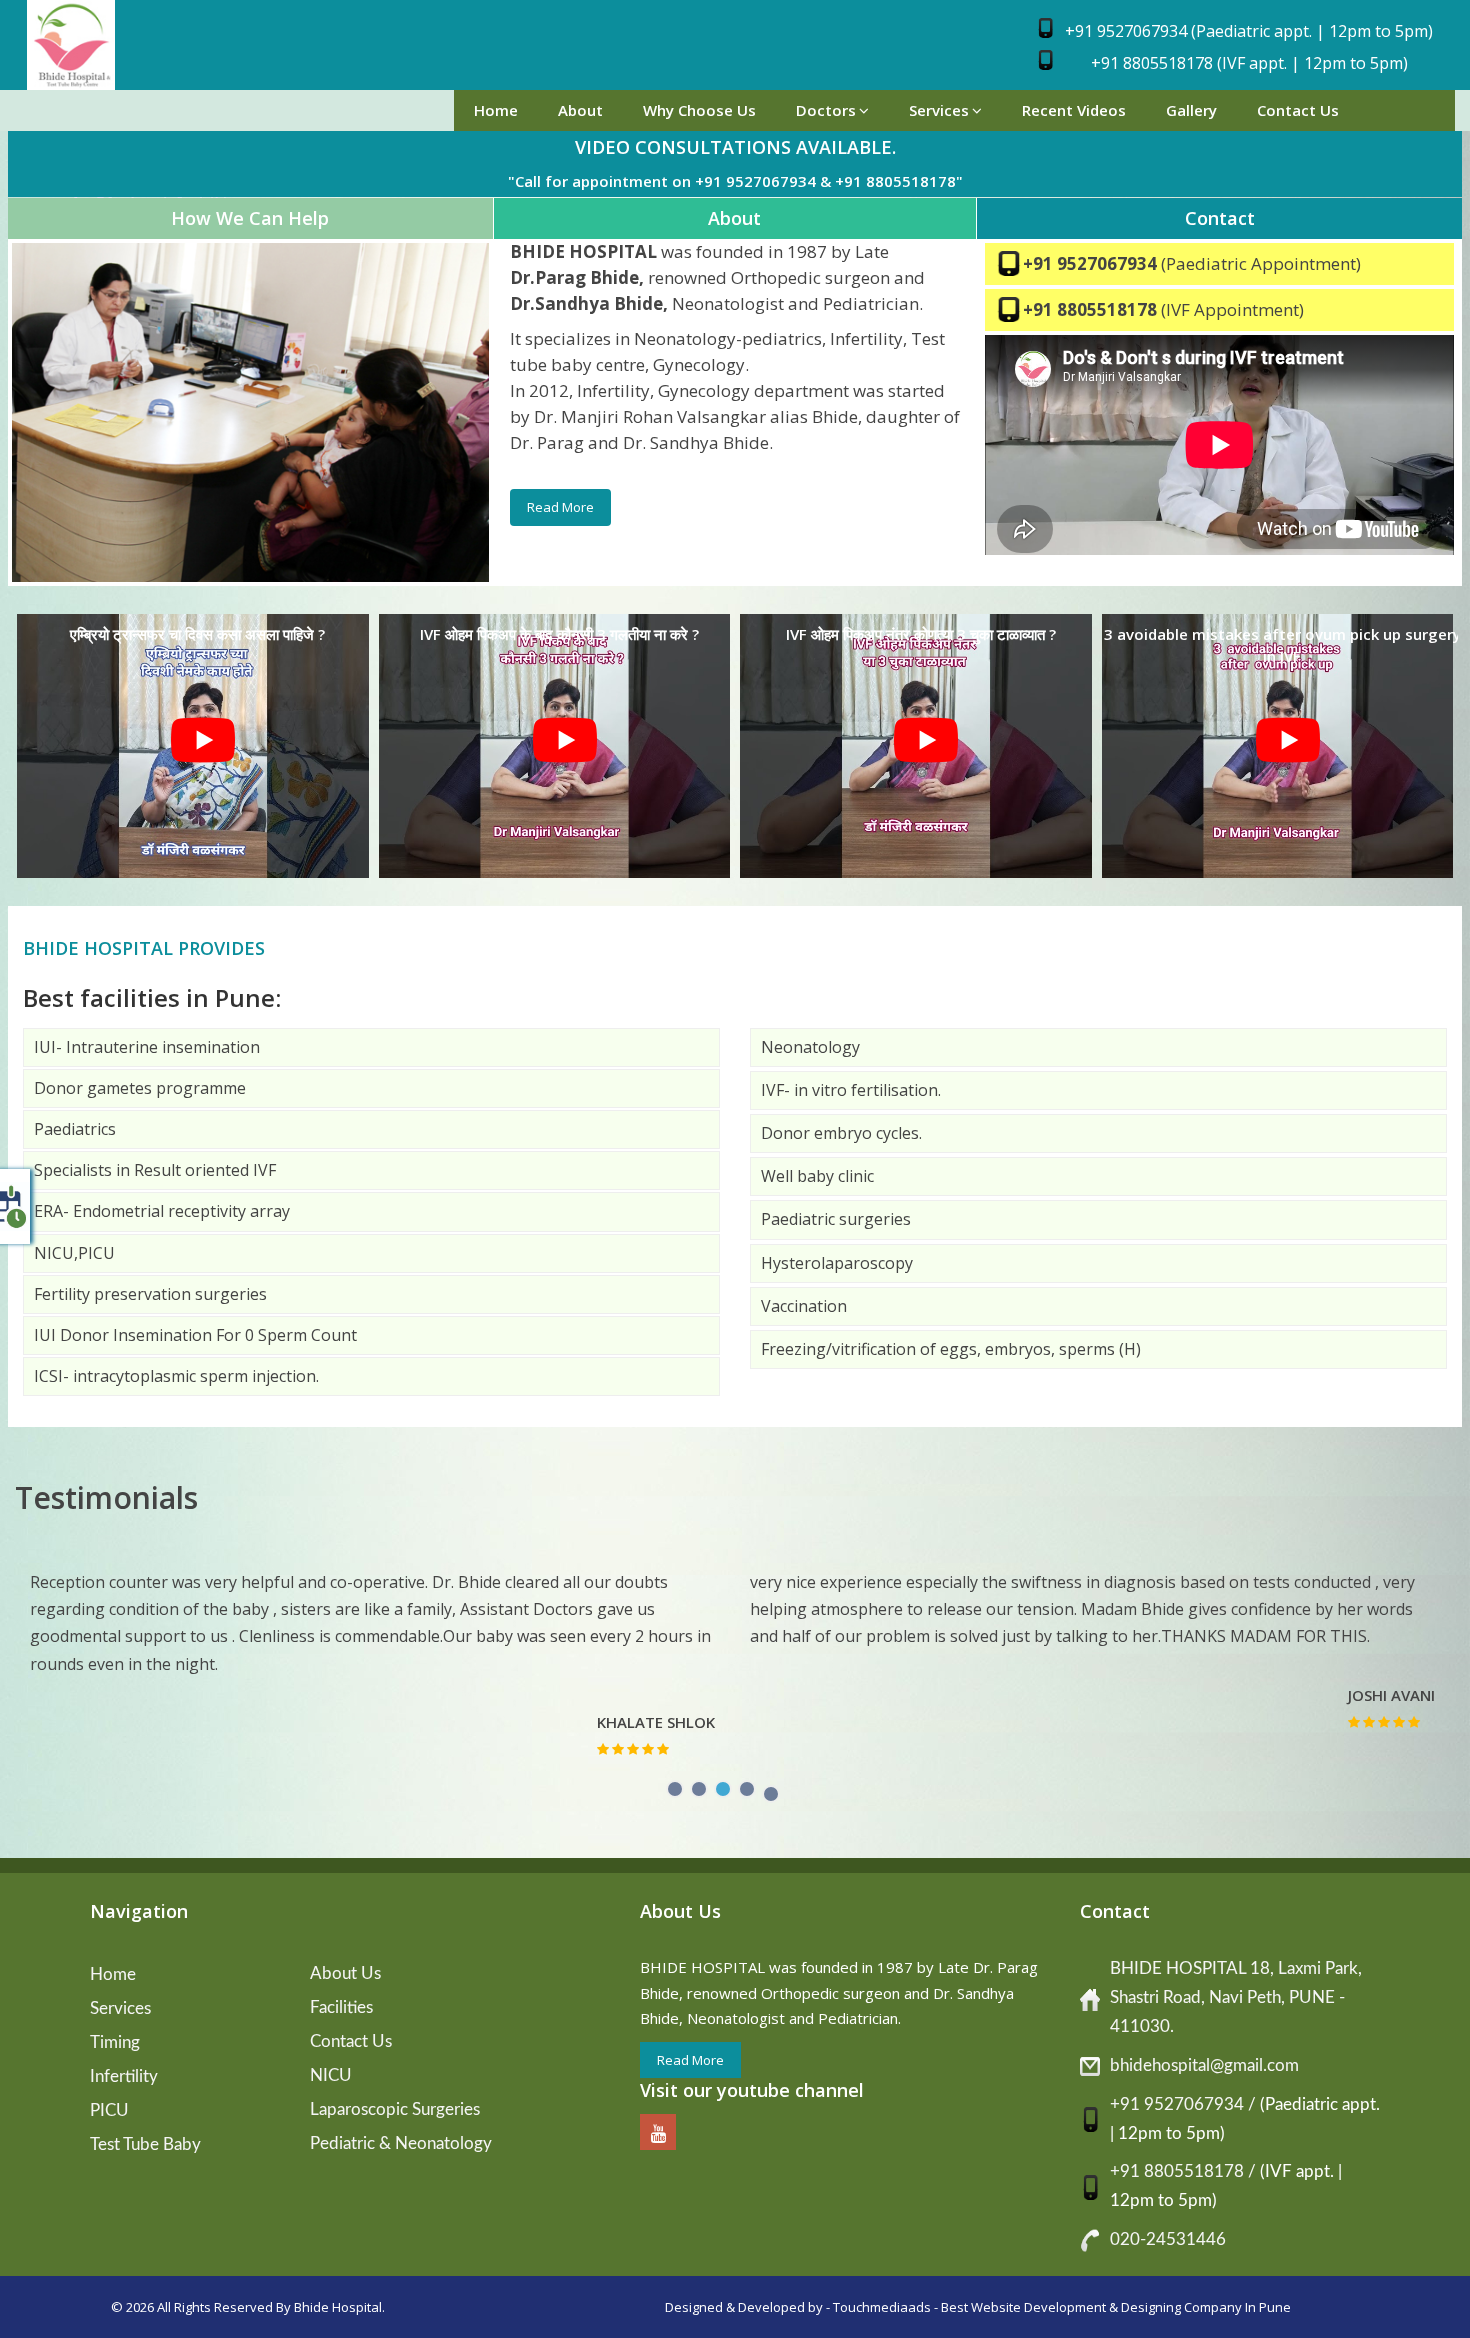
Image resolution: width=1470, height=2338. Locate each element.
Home (496, 110)
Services (939, 110)
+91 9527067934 (1092, 263)
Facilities (341, 2007)
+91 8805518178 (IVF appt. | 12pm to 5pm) (1249, 63)
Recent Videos (1074, 110)
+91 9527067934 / (1185, 2104)
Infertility (124, 2076)
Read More (560, 507)
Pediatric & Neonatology (401, 2143)
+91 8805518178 (1092, 309)
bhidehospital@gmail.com (1204, 2065)
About (580, 110)
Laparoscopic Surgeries (395, 2109)
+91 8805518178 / (1185, 2171)
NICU (331, 2075)
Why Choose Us (699, 110)
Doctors (826, 110)
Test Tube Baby (145, 2144)
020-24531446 (1168, 2239)
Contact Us (1298, 110)
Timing (115, 2042)
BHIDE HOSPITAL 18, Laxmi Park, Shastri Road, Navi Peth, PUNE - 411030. (1236, 1997)
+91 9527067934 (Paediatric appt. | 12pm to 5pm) (1249, 31)
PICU (109, 2110)
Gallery (1191, 110)
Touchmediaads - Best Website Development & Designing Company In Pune (1062, 2307)
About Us (345, 1973)
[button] (675, 1784)
